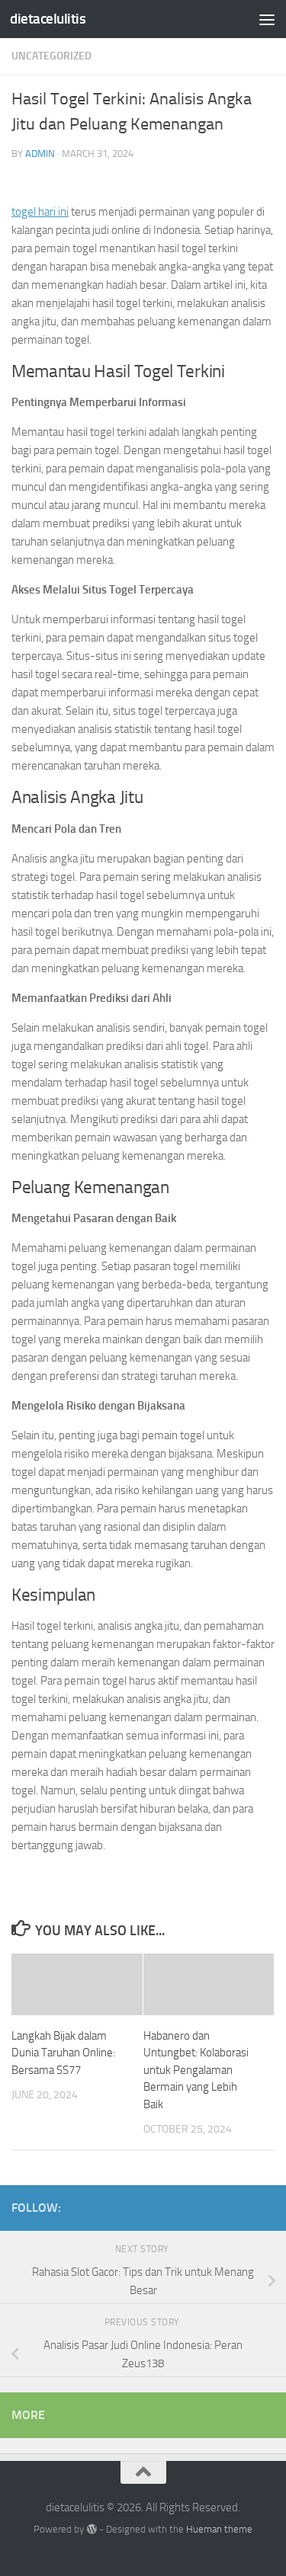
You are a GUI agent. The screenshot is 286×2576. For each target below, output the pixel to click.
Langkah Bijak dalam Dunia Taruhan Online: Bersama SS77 (63, 2053)
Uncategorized (51, 56)
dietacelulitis (48, 19)
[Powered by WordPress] (91, 2529)
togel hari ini (40, 212)
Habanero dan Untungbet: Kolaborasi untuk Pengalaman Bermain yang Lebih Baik (196, 2070)
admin (40, 154)
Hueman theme (219, 2529)
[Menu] (267, 19)
